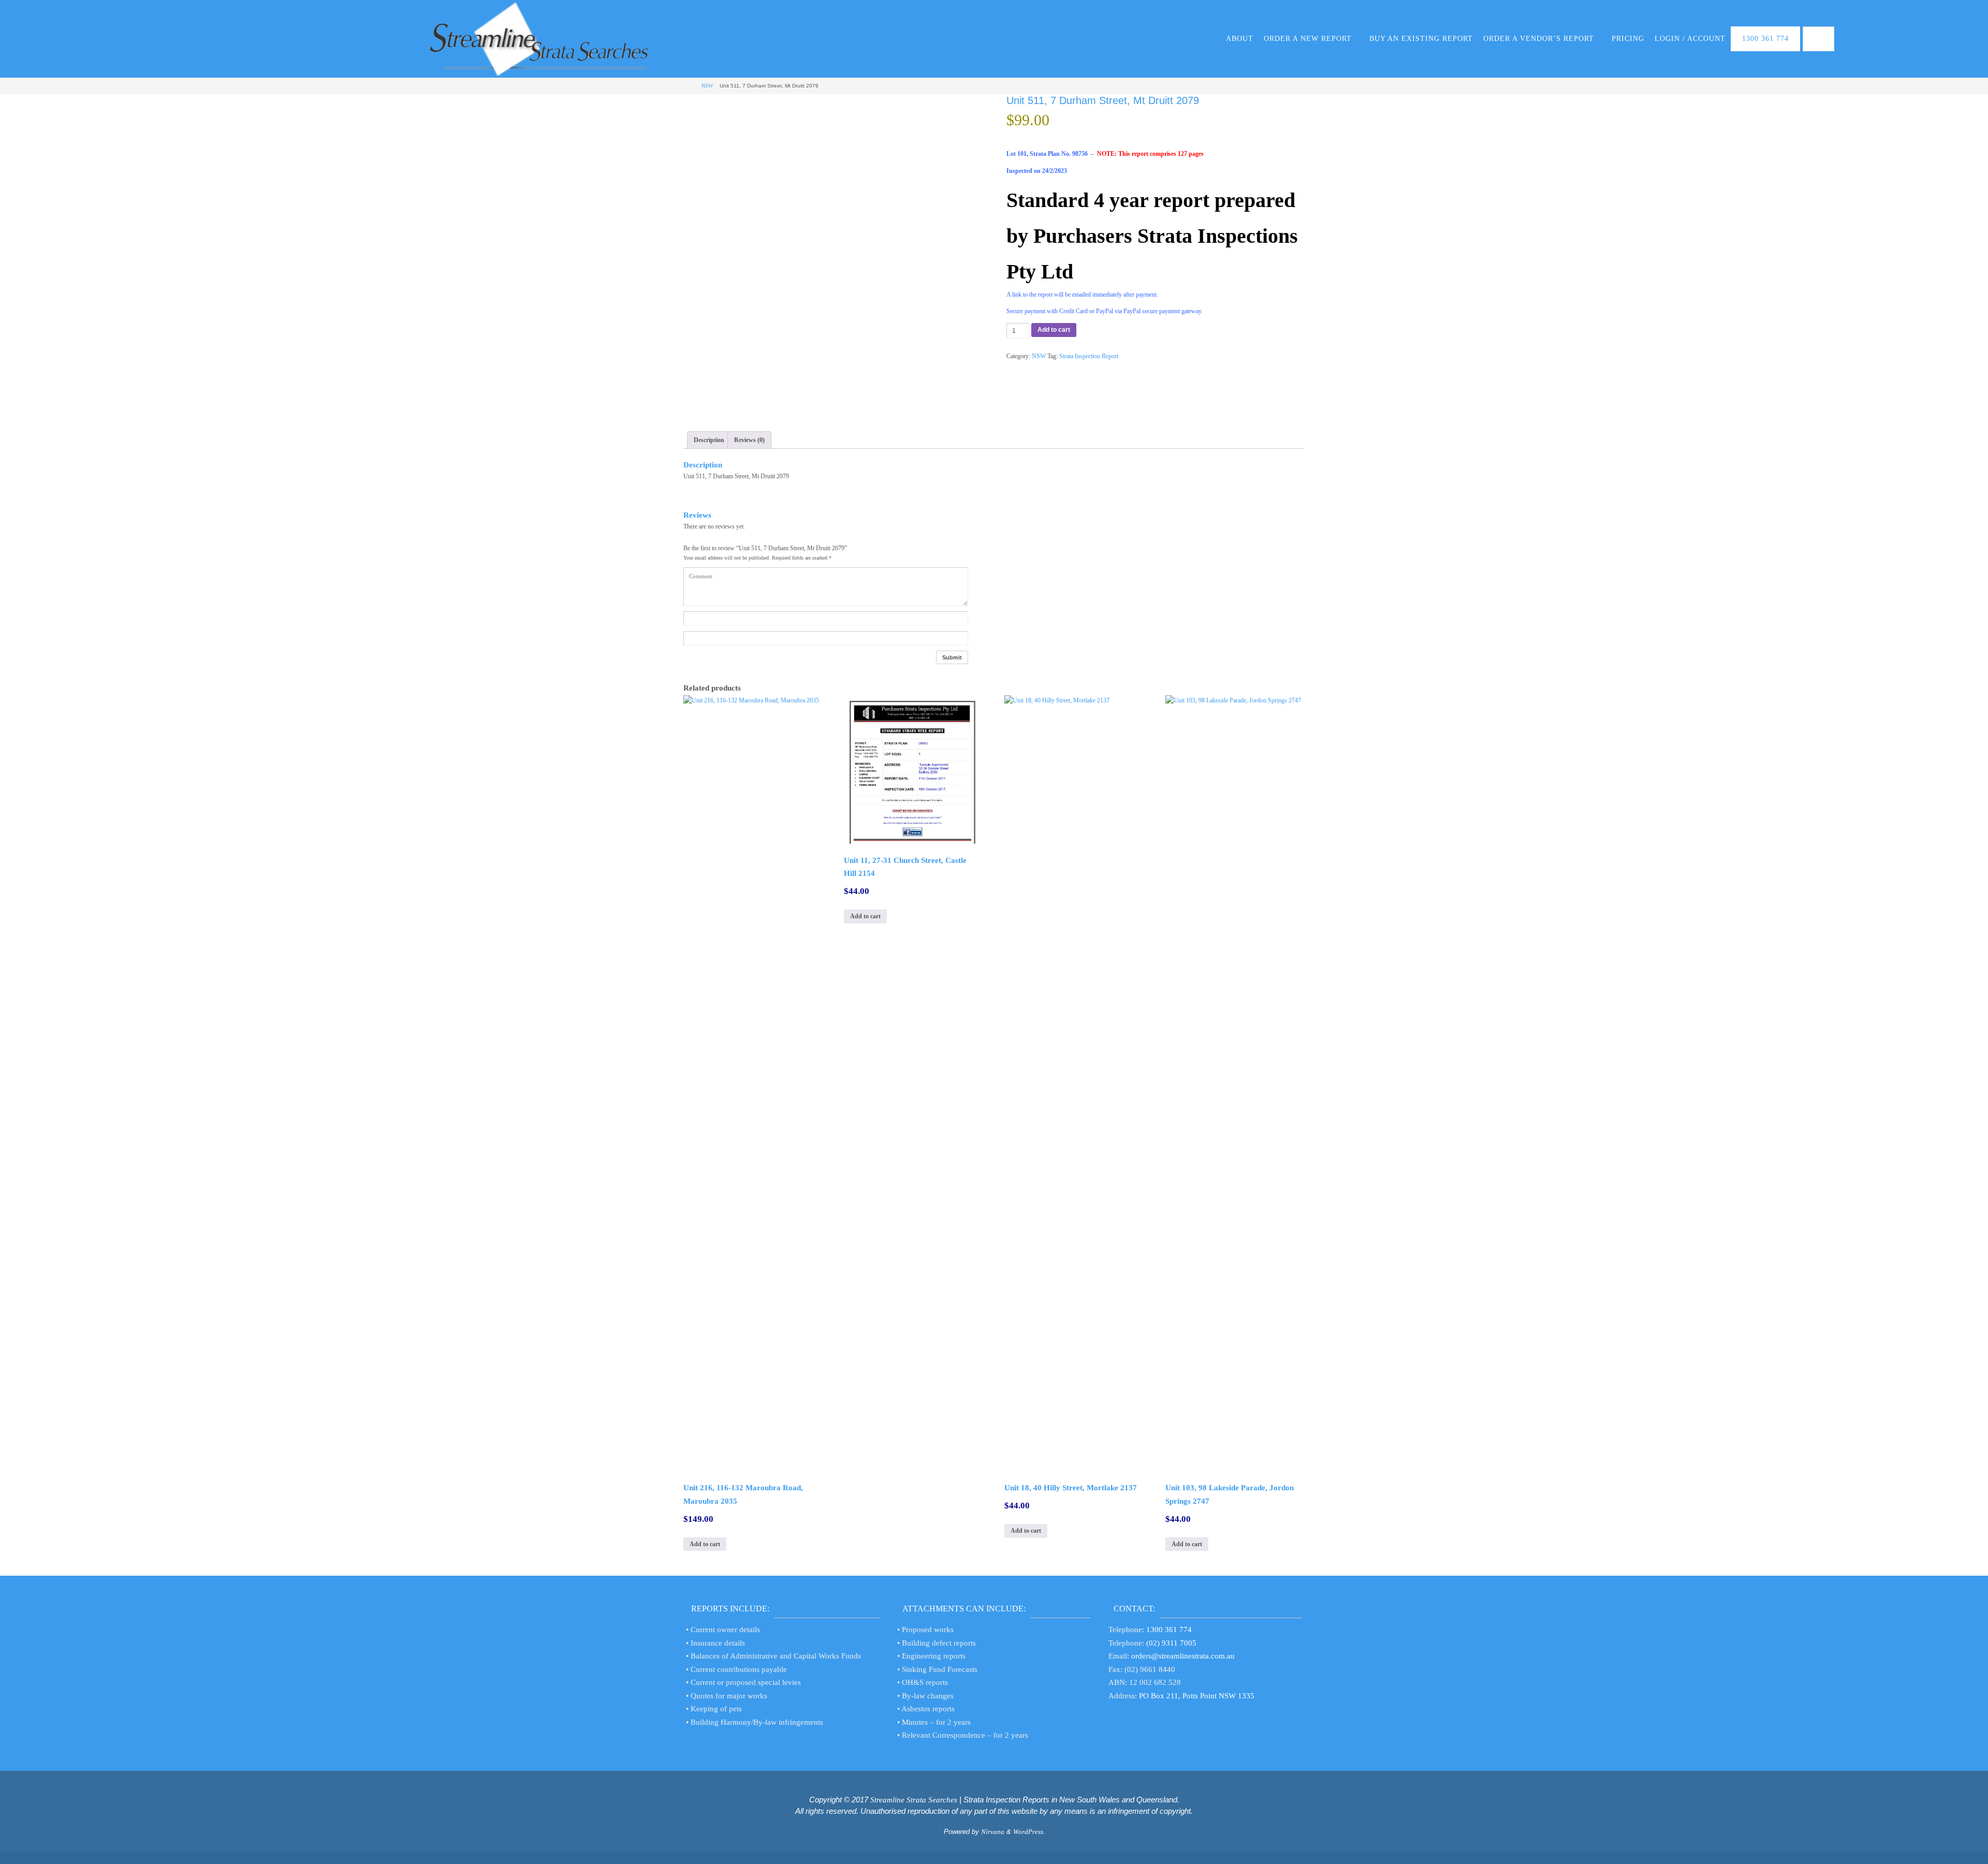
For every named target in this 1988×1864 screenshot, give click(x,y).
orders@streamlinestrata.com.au (1183, 1656)
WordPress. (1029, 1832)
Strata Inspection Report (1089, 356)
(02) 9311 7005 (1171, 1643)
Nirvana (993, 1832)
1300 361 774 (1169, 1630)
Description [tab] (709, 440)
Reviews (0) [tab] (749, 440)
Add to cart (1054, 330)
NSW (707, 86)
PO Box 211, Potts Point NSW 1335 (1197, 1696)
